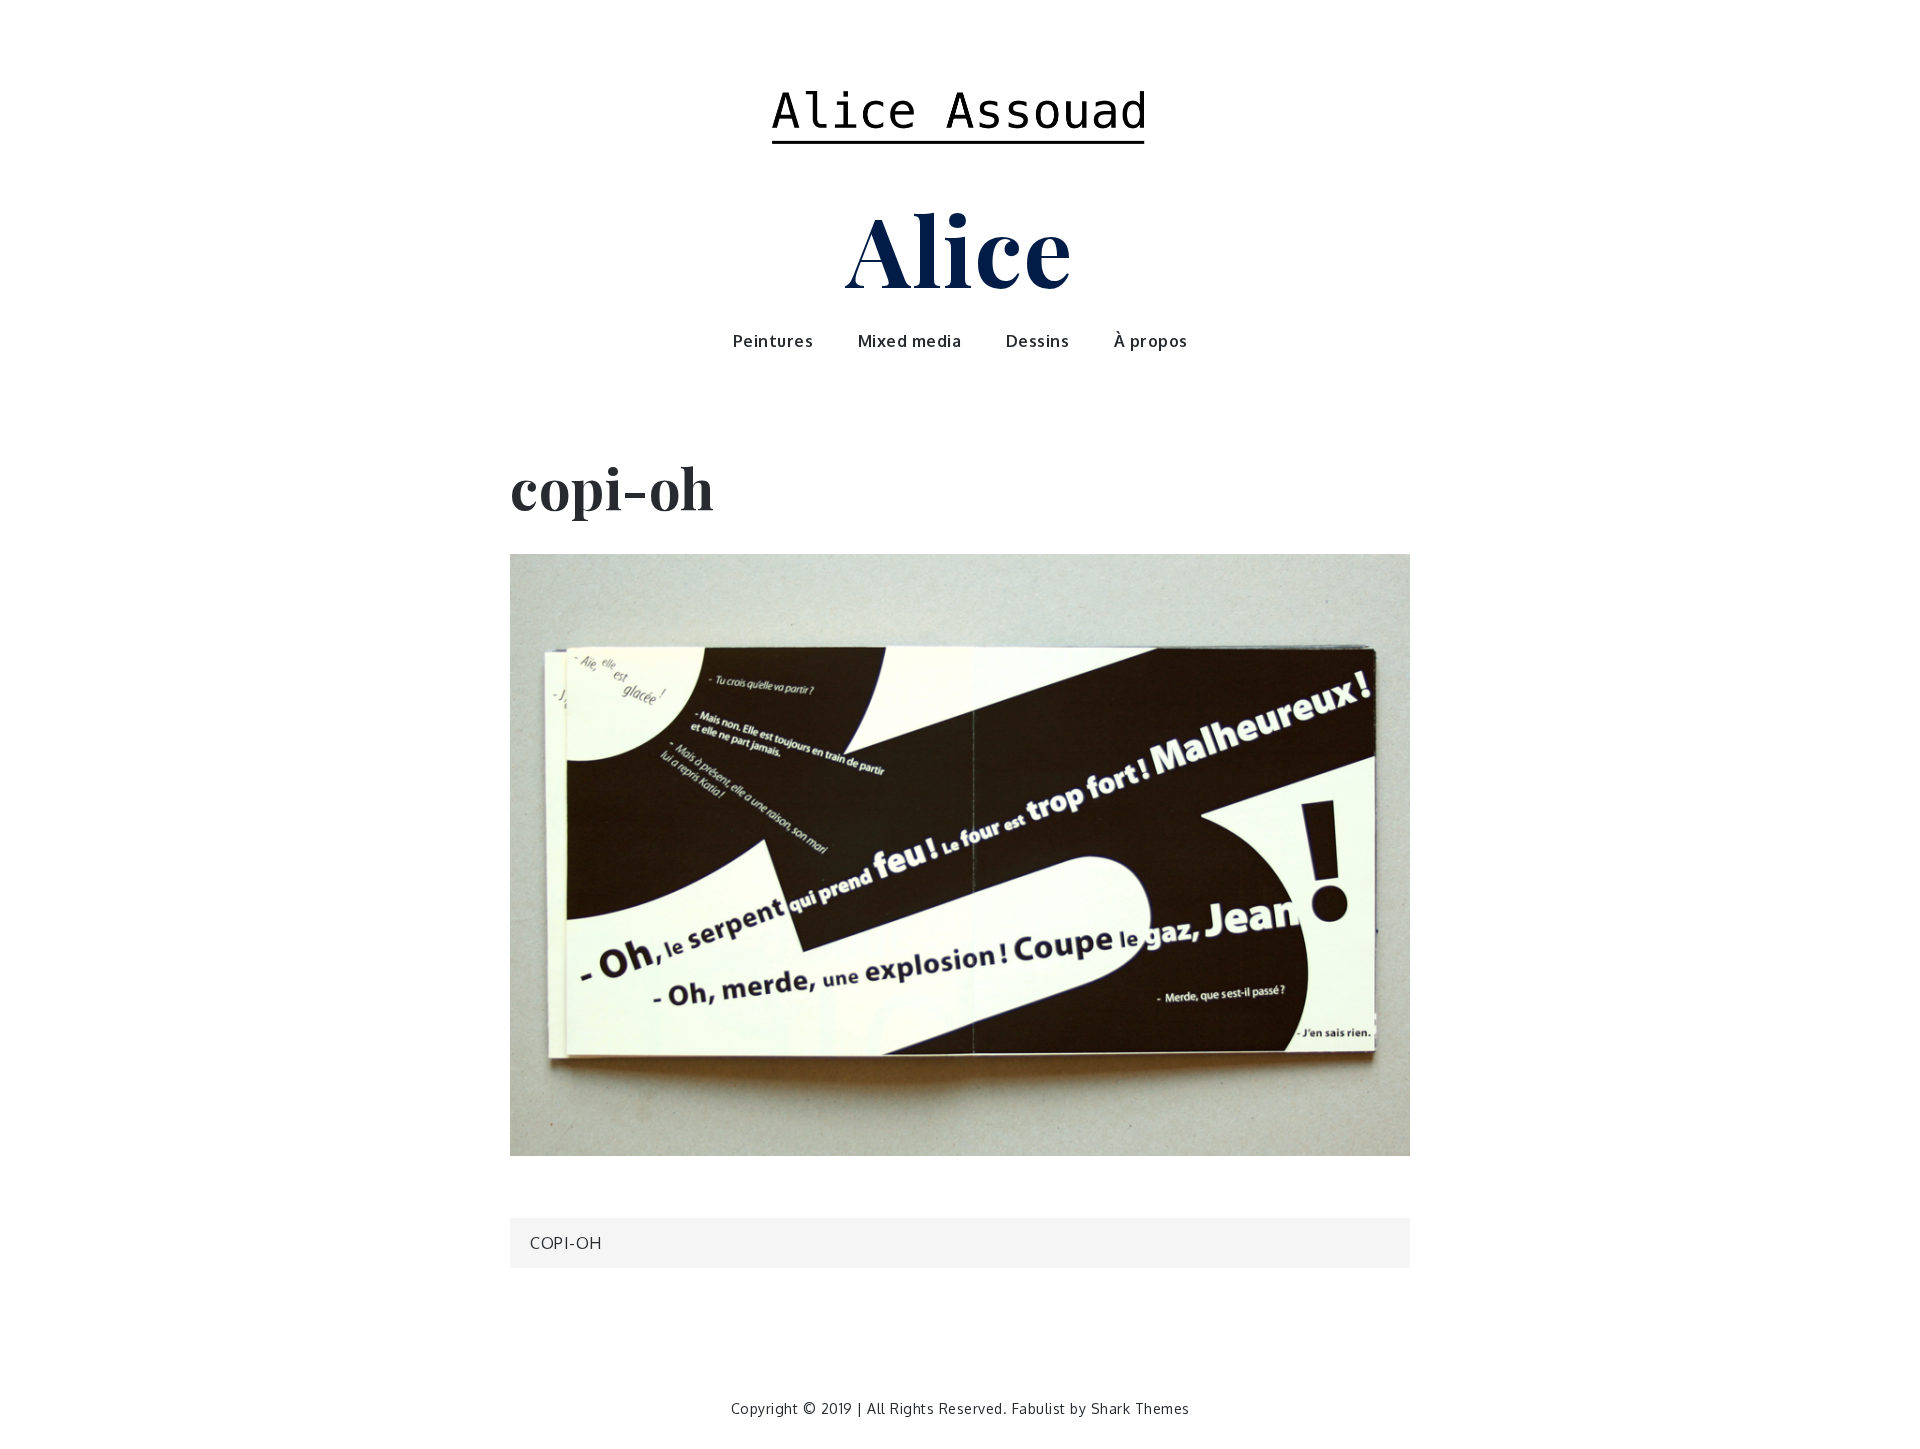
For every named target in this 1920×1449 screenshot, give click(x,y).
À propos (1151, 341)
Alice (960, 248)
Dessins (1038, 341)
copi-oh (566, 1243)
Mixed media (910, 341)
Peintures (773, 341)
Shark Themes (1140, 1408)
